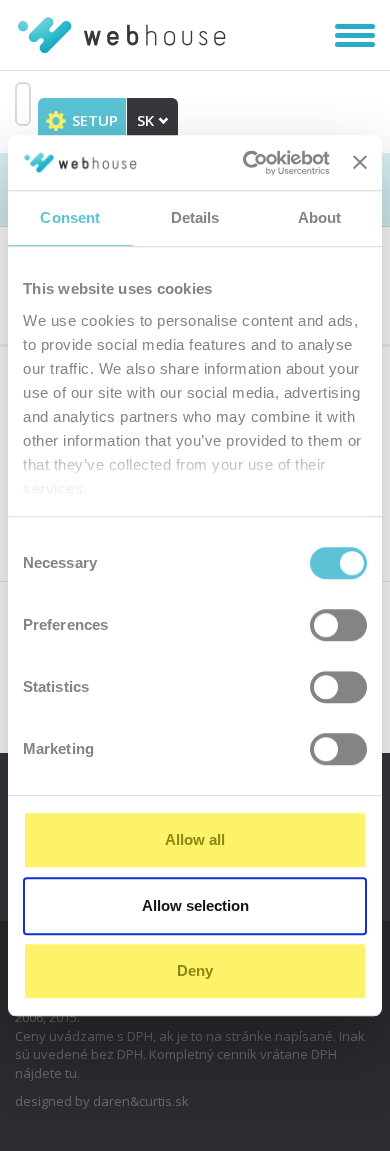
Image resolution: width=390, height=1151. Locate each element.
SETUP (93, 120)
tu (71, 1073)
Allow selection (195, 905)
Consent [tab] (70, 217)
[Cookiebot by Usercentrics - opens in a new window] (248, 163)
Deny (195, 970)
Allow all (195, 839)
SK (147, 120)
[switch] (338, 625)
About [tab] (320, 217)
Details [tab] (195, 217)
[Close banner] (360, 163)
